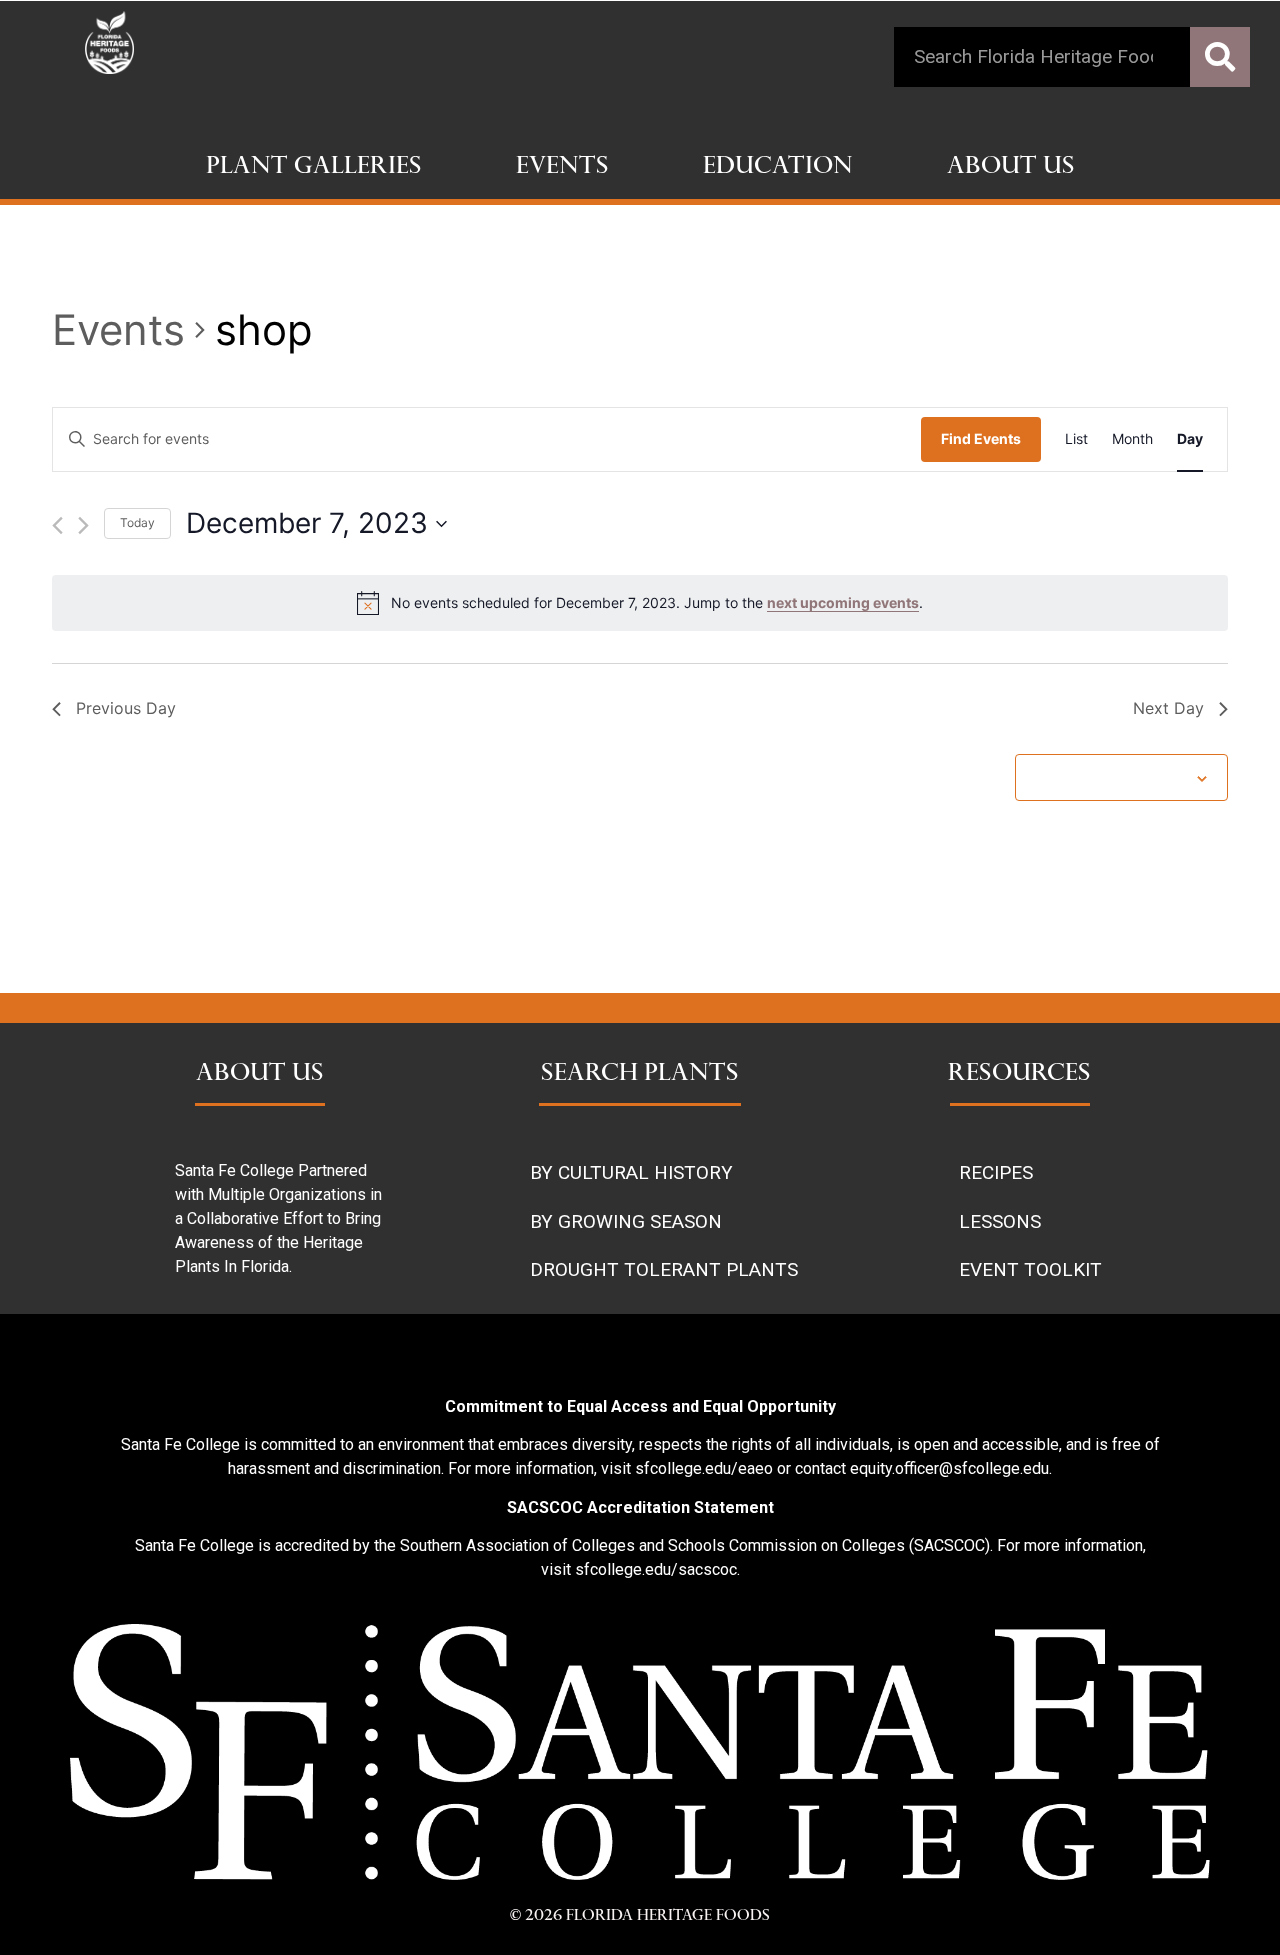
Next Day (1168, 708)
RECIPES (996, 1172)
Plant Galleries (314, 168)
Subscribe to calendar (1111, 776)
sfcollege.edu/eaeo (704, 1468)
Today (137, 522)
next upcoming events (843, 602)
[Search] (1220, 57)
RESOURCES (1019, 1075)
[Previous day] (57, 525)
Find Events (981, 438)
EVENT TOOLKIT (1030, 1269)
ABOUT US (260, 1075)
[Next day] (83, 525)
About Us (1011, 168)
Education (778, 168)
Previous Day (126, 708)
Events (562, 168)
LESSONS (1000, 1221)
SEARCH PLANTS (640, 1075)
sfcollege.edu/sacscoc (656, 1569)
